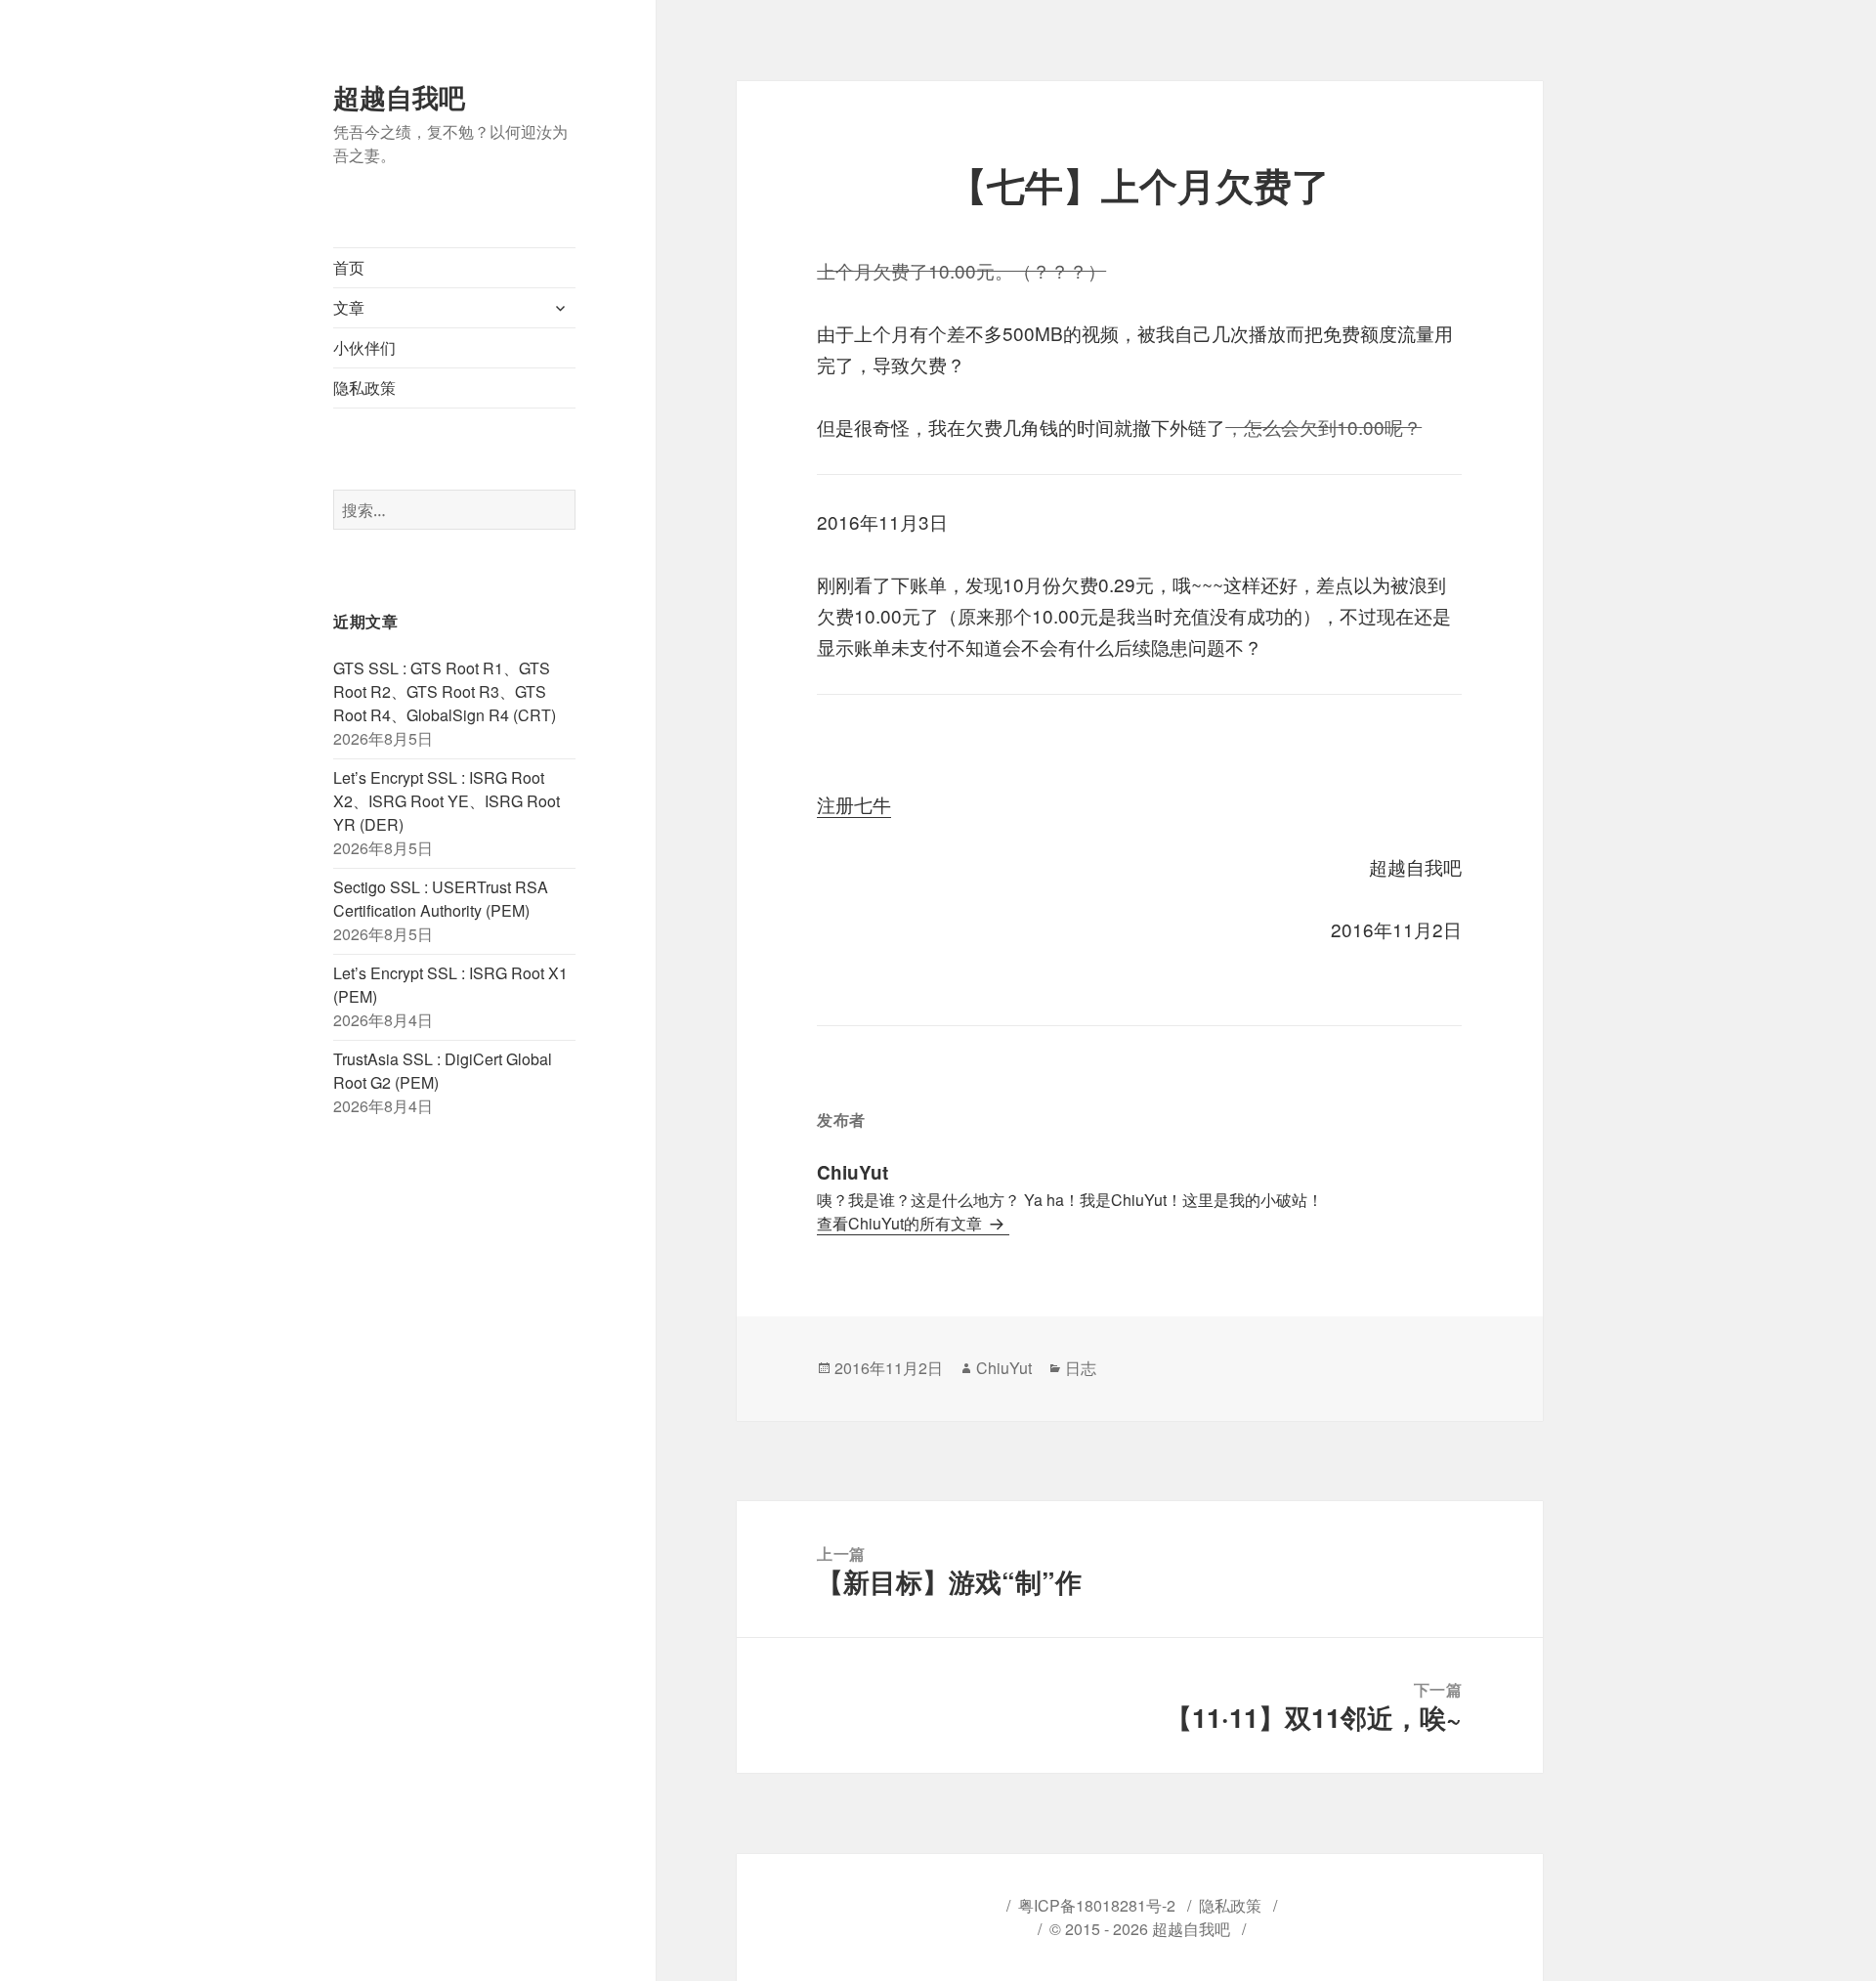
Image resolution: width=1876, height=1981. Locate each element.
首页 (349, 267)
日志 (1081, 1368)
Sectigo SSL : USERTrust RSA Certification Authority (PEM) (441, 899)
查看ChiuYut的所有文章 (901, 1223)
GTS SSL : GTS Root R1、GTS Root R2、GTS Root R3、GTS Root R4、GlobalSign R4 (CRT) (445, 691)
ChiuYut (1004, 1368)
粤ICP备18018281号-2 (1097, 1905)
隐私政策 (364, 388)
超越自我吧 (399, 97)
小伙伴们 (364, 347)
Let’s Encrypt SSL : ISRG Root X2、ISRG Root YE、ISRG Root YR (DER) (447, 801)
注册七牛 (854, 804)
